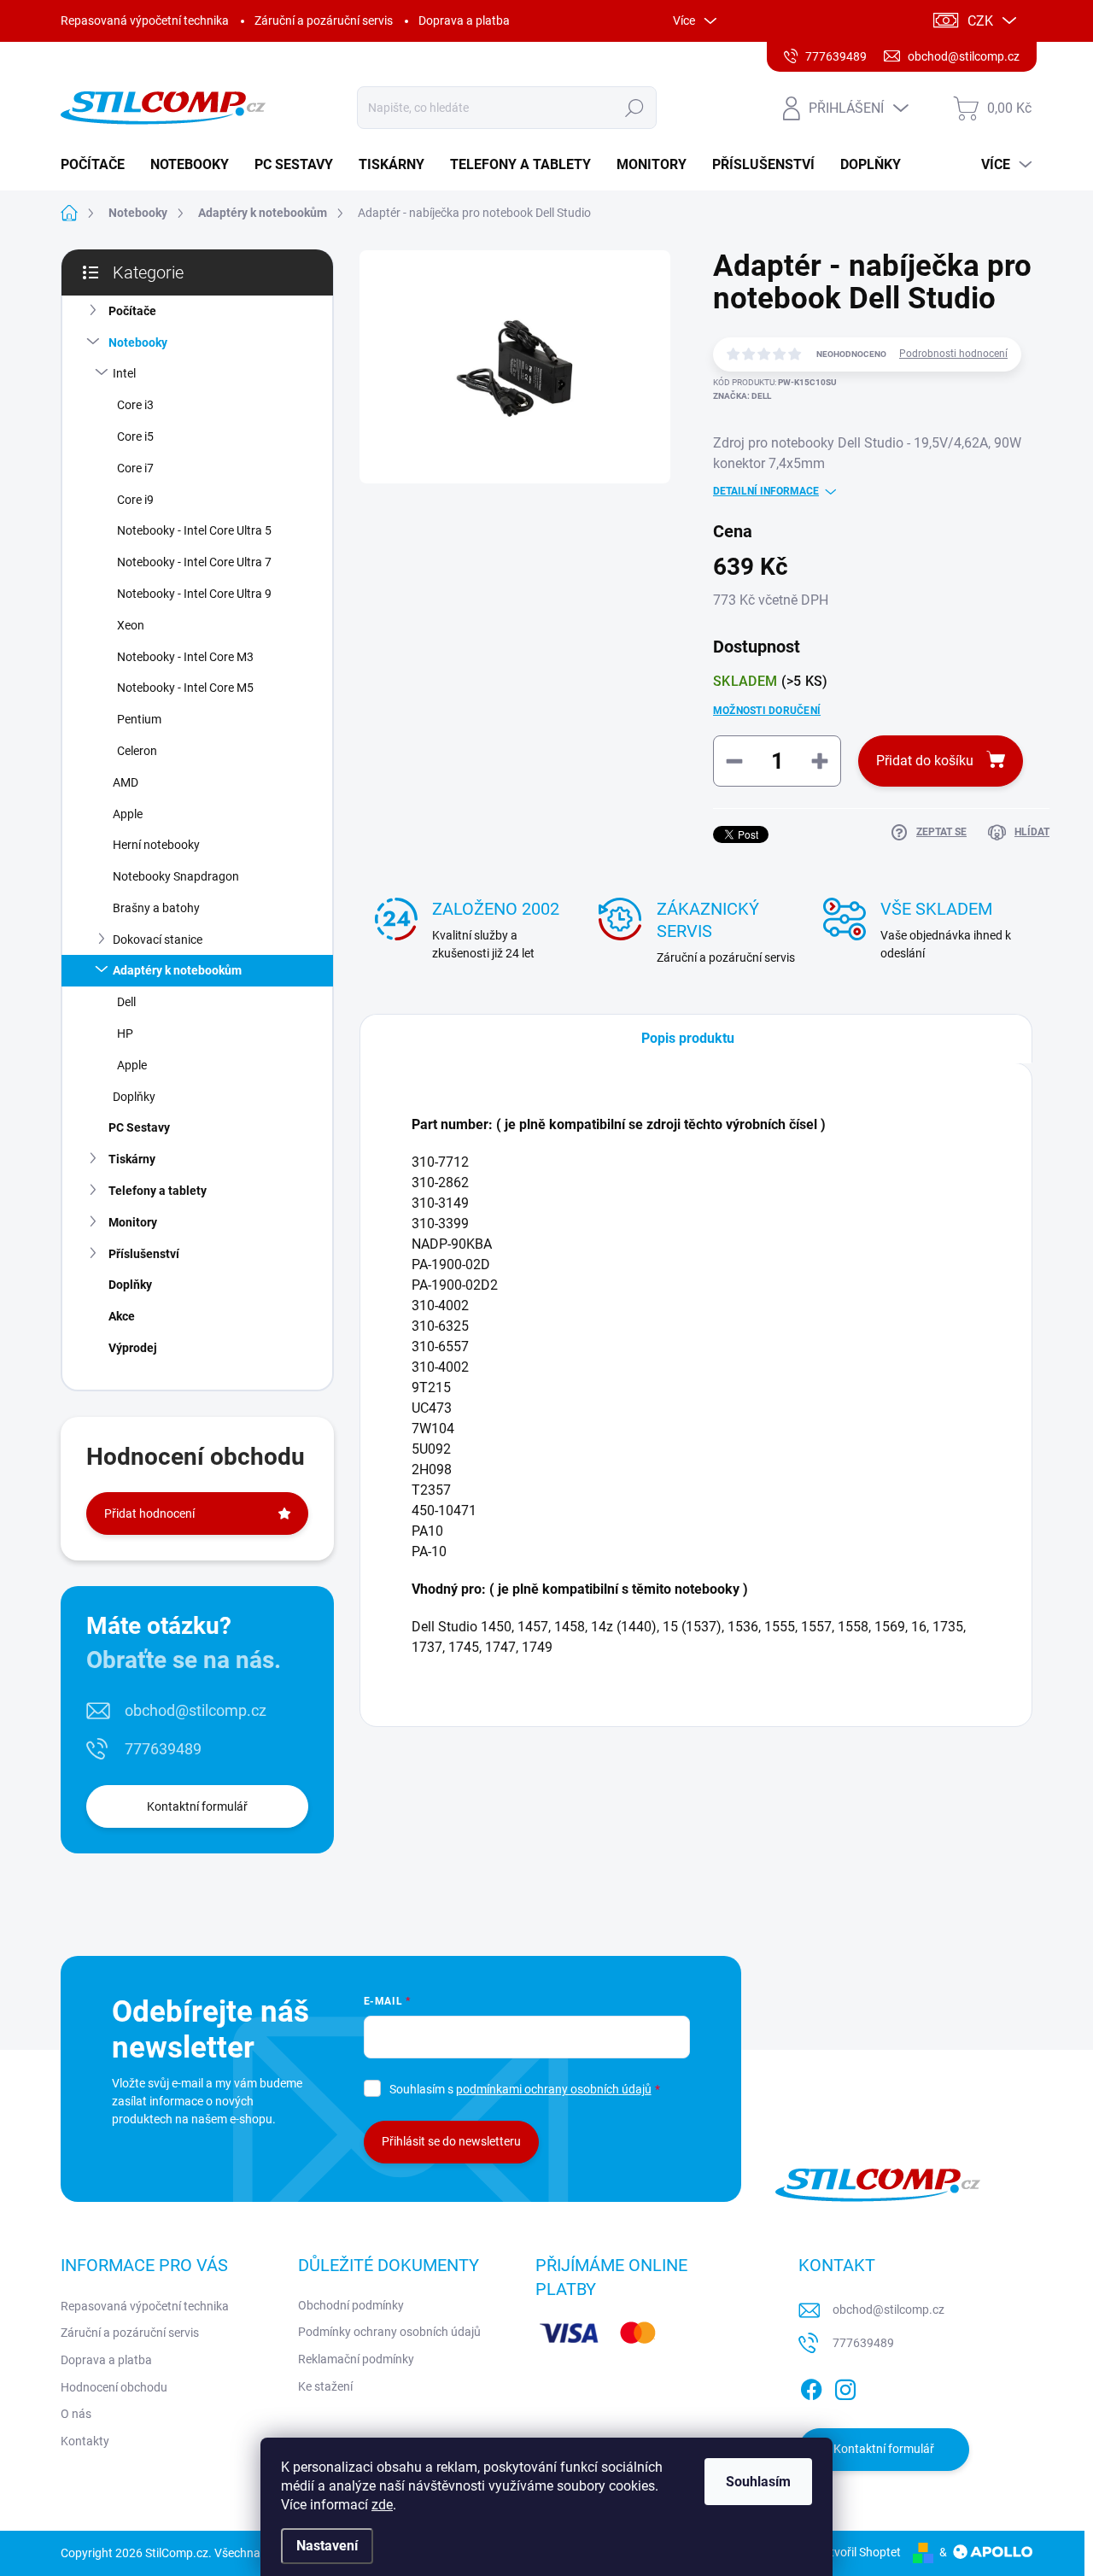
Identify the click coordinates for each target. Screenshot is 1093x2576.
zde (382, 2505)
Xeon (131, 625)
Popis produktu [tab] (688, 1038)
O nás (76, 2414)
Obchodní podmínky (351, 2305)
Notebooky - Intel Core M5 (185, 688)
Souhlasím (758, 2482)
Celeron (137, 751)
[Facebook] (811, 2386)
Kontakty (85, 2441)
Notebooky (138, 342)
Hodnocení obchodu (114, 2387)
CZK (980, 21)
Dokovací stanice (158, 940)
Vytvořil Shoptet (859, 2552)
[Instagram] (845, 2386)
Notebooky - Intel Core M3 (185, 657)
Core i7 (135, 468)
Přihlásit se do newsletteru (451, 2141)
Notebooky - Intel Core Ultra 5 (194, 530)
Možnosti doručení (767, 711)
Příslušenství (144, 1254)
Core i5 (135, 436)
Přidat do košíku (925, 761)
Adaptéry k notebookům (177, 970)
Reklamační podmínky (356, 2359)
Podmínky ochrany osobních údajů (389, 2332)
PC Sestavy (139, 1127)
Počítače (132, 311)
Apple (128, 814)
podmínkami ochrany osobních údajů (554, 2089)
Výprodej (133, 1348)
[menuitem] (99, 165)
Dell (126, 1002)
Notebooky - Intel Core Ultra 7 (194, 562)
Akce (122, 1316)
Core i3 (135, 405)
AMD (126, 782)
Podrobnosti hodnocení (953, 354)
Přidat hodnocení (149, 1513)
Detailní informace (766, 491)
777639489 (163, 1749)
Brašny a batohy (156, 908)
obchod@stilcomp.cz (196, 1710)
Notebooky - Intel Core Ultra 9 (194, 594)
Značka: (742, 396)
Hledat (635, 108)
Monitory (133, 1222)
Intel (124, 373)
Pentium (139, 719)
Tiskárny (132, 1159)
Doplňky (134, 1097)
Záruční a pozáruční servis (324, 20)
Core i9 (135, 500)
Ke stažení (325, 2386)
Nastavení (327, 2546)
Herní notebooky (156, 845)
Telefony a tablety (158, 1191)
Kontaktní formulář (197, 1806)
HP (125, 1033)
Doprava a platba (464, 20)
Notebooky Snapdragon (176, 876)
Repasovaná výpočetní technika (145, 20)
